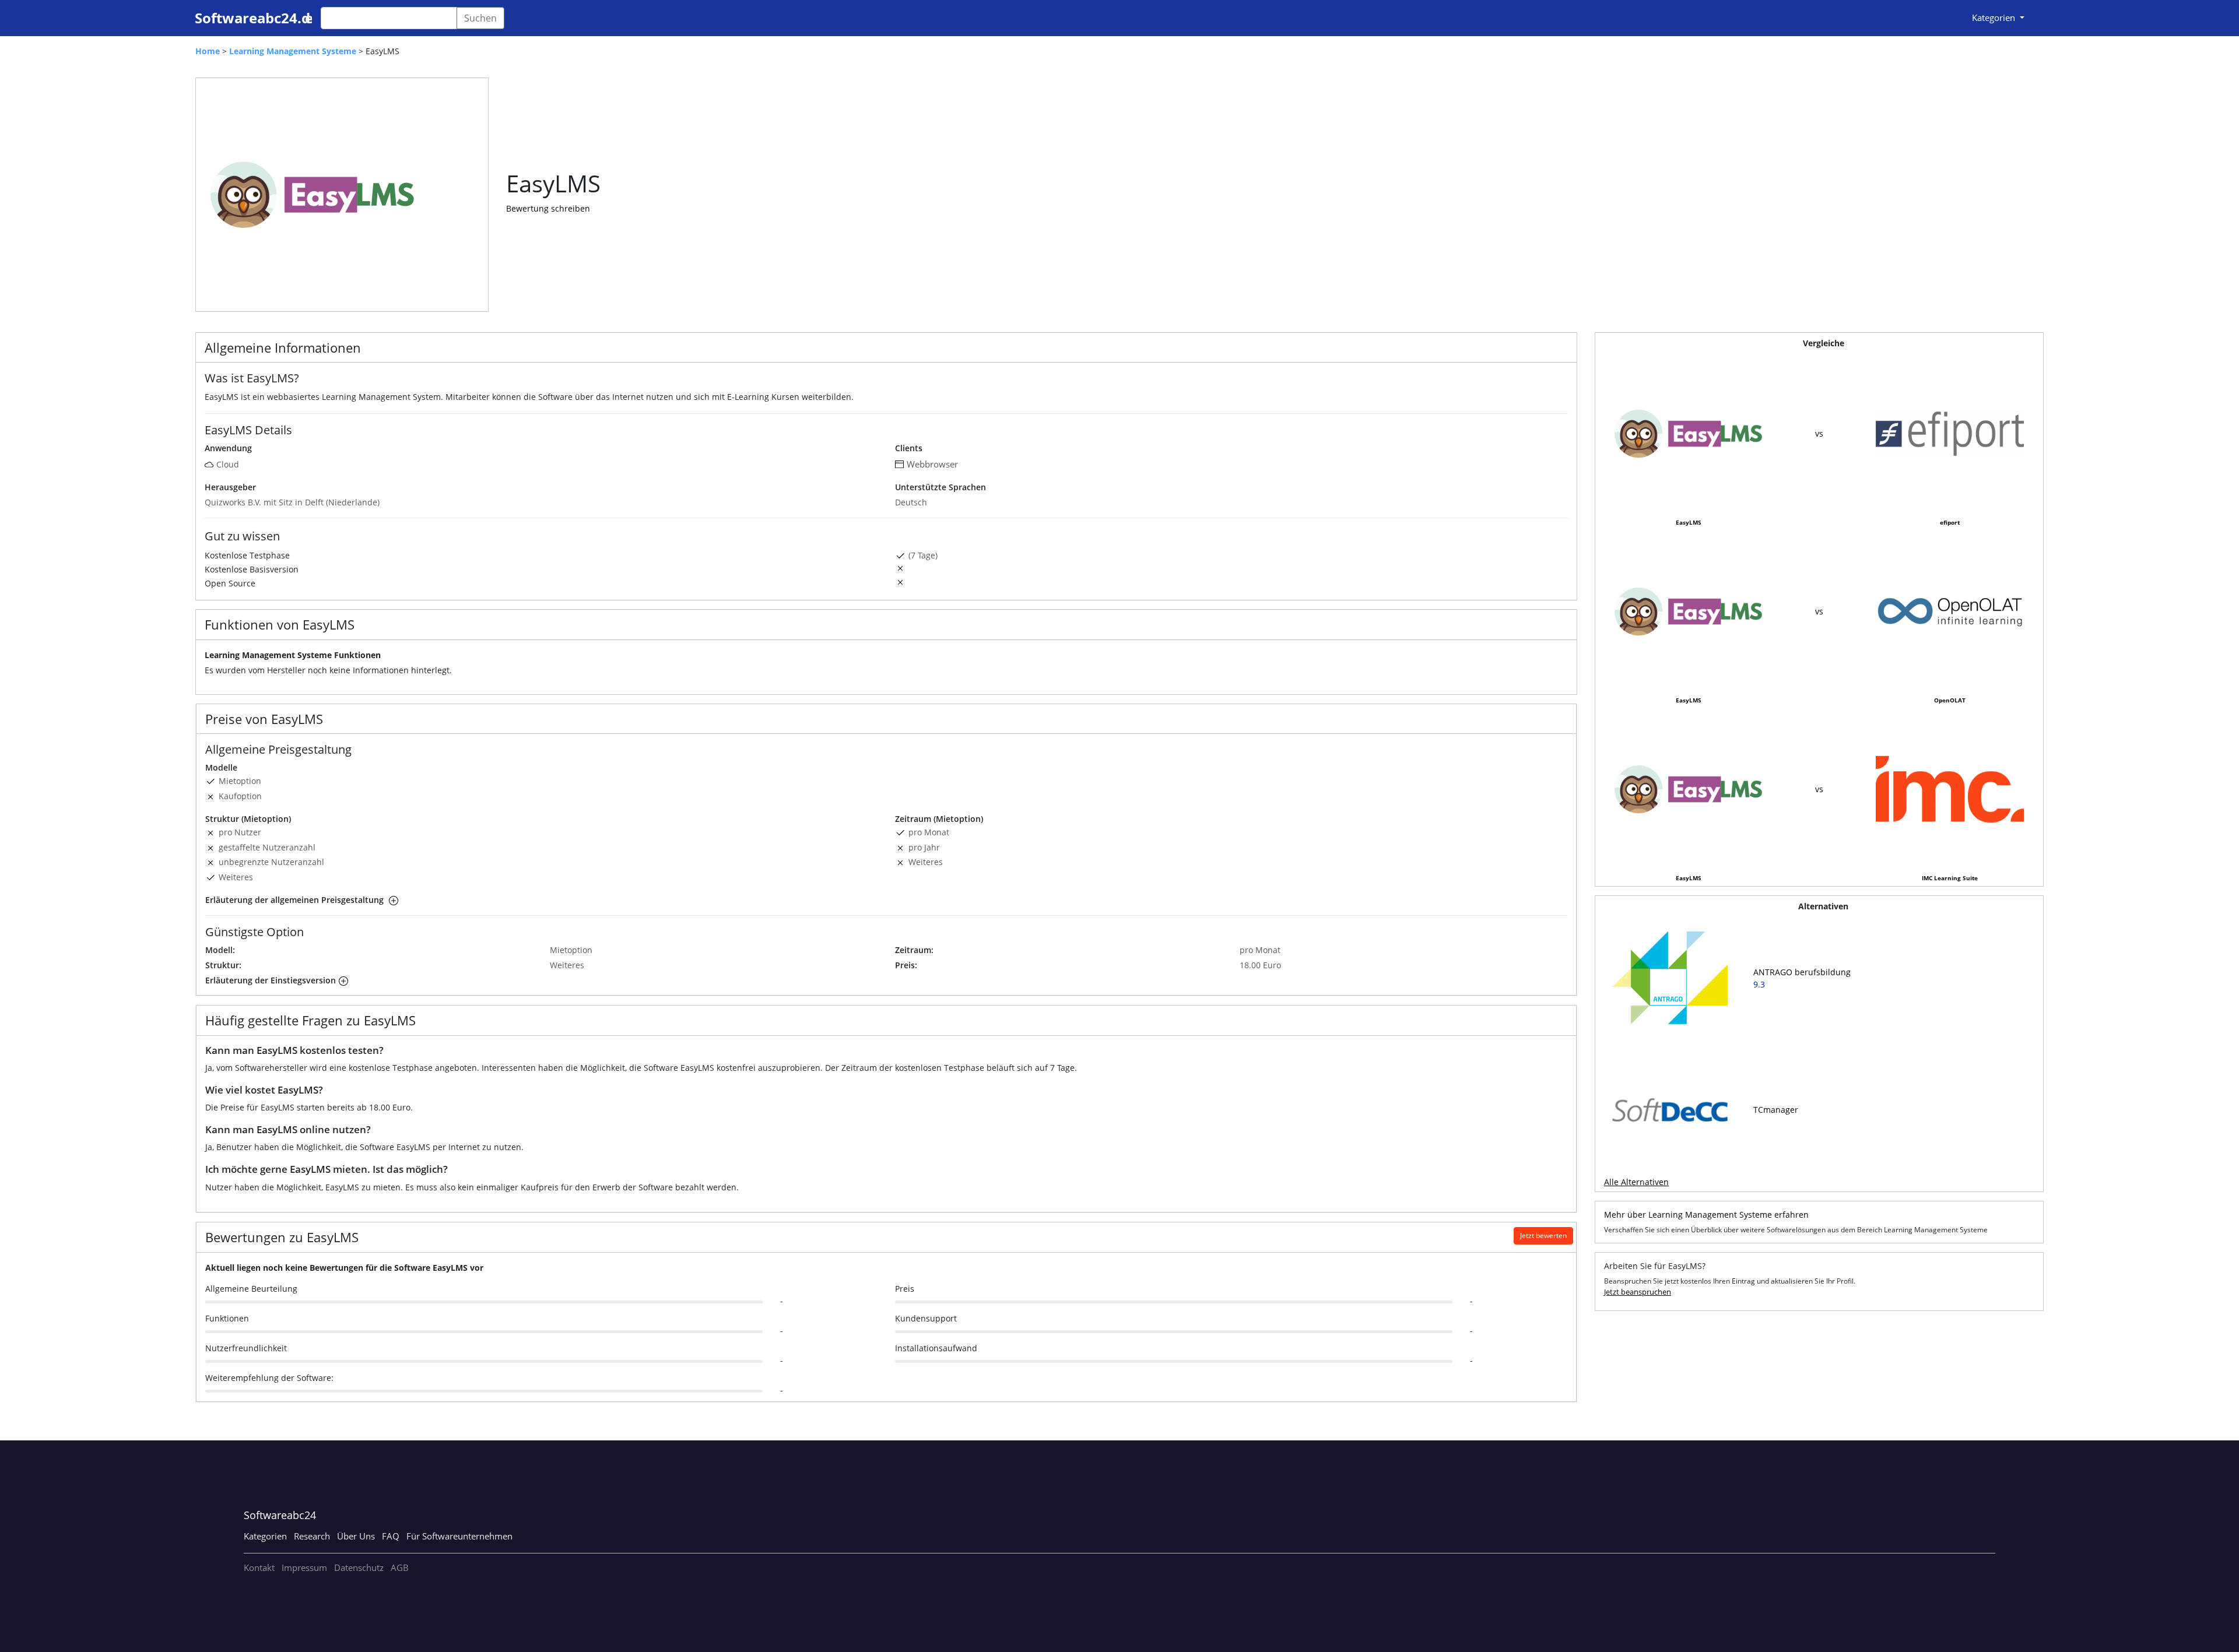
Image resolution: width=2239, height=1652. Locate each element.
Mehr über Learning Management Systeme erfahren (1706, 1215)
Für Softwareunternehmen (459, 1536)
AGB (400, 1567)
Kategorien (265, 1536)
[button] (392, 900)
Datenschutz (359, 1567)
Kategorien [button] (1995, 17)
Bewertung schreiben (548, 208)
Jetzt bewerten (1543, 1236)
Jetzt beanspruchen (1638, 1292)
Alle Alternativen (1636, 1182)
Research (312, 1536)
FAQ (391, 1536)
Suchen (480, 18)
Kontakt (259, 1567)
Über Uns (356, 1536)
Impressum (304, 1567)
